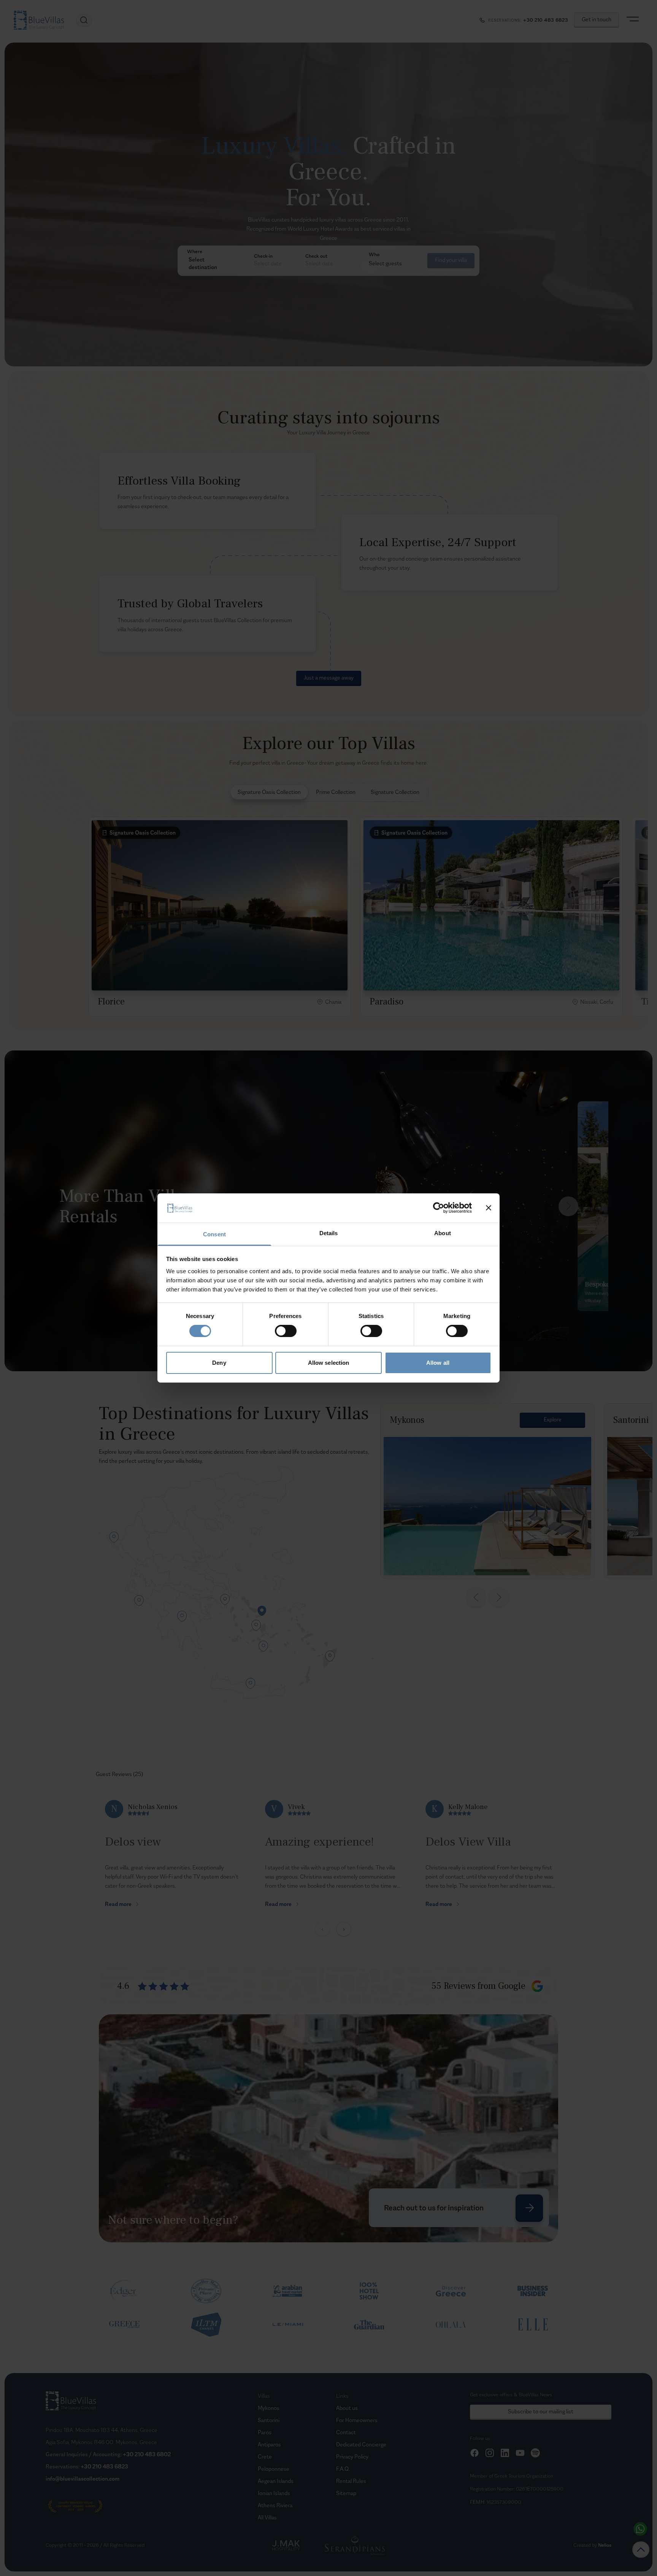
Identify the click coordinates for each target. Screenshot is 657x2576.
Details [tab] (329, 1233)
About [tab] (443, 1233)
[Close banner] (489, 1208)
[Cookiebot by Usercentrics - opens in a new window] (439, 1208)
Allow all (438, 1363)
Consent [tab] (214, 1234)
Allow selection (329, 1363)
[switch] (286, 1331)
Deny (219, 1363)
